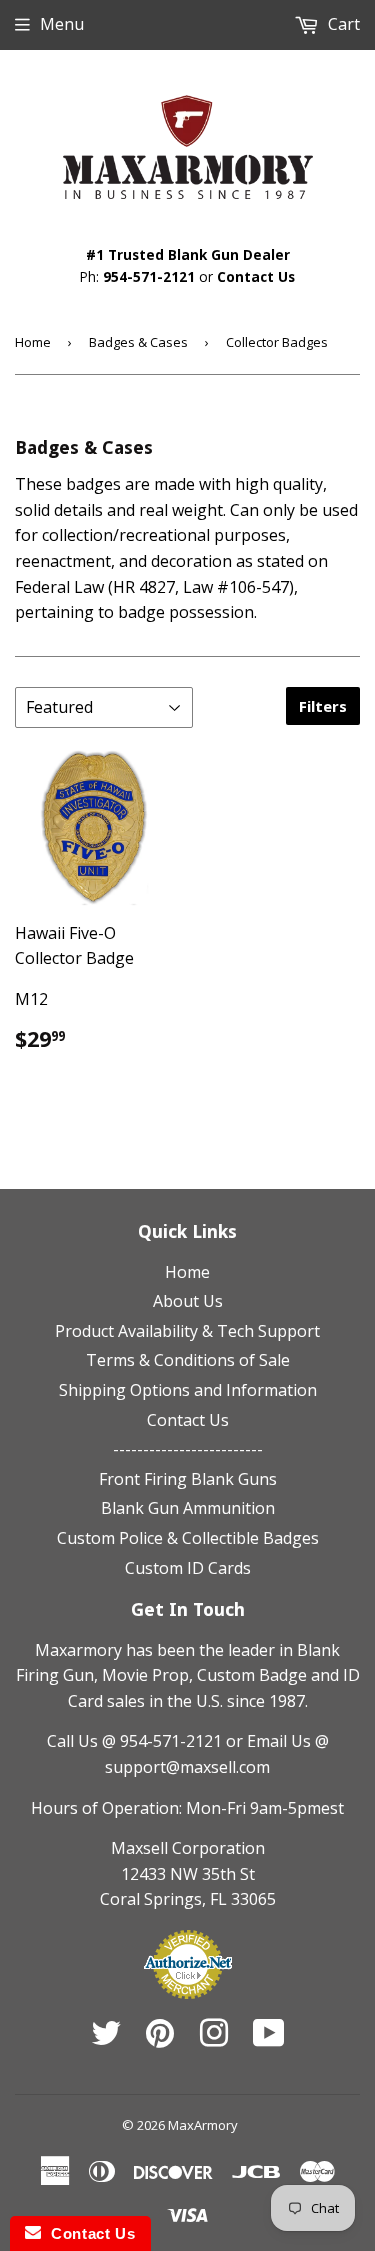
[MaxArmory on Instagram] (214, 2039)
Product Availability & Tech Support (187, 1331)
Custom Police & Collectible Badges (188, 1538)
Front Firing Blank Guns (188, 1479)
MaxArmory (203, 2125)
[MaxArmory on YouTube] (269, 2039)
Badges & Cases (138, 342)
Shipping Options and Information (188, 1390)
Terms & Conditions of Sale (188, 1360)
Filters (323, 706)
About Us (188, 1301)
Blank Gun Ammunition (188, 1508)
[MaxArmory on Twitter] (106, 2039)
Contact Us (256, 276)
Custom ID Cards (188, 1568)
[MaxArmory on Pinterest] (160, 2039)
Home (33, 342)
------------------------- (188, 1449)
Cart (342, 24)
